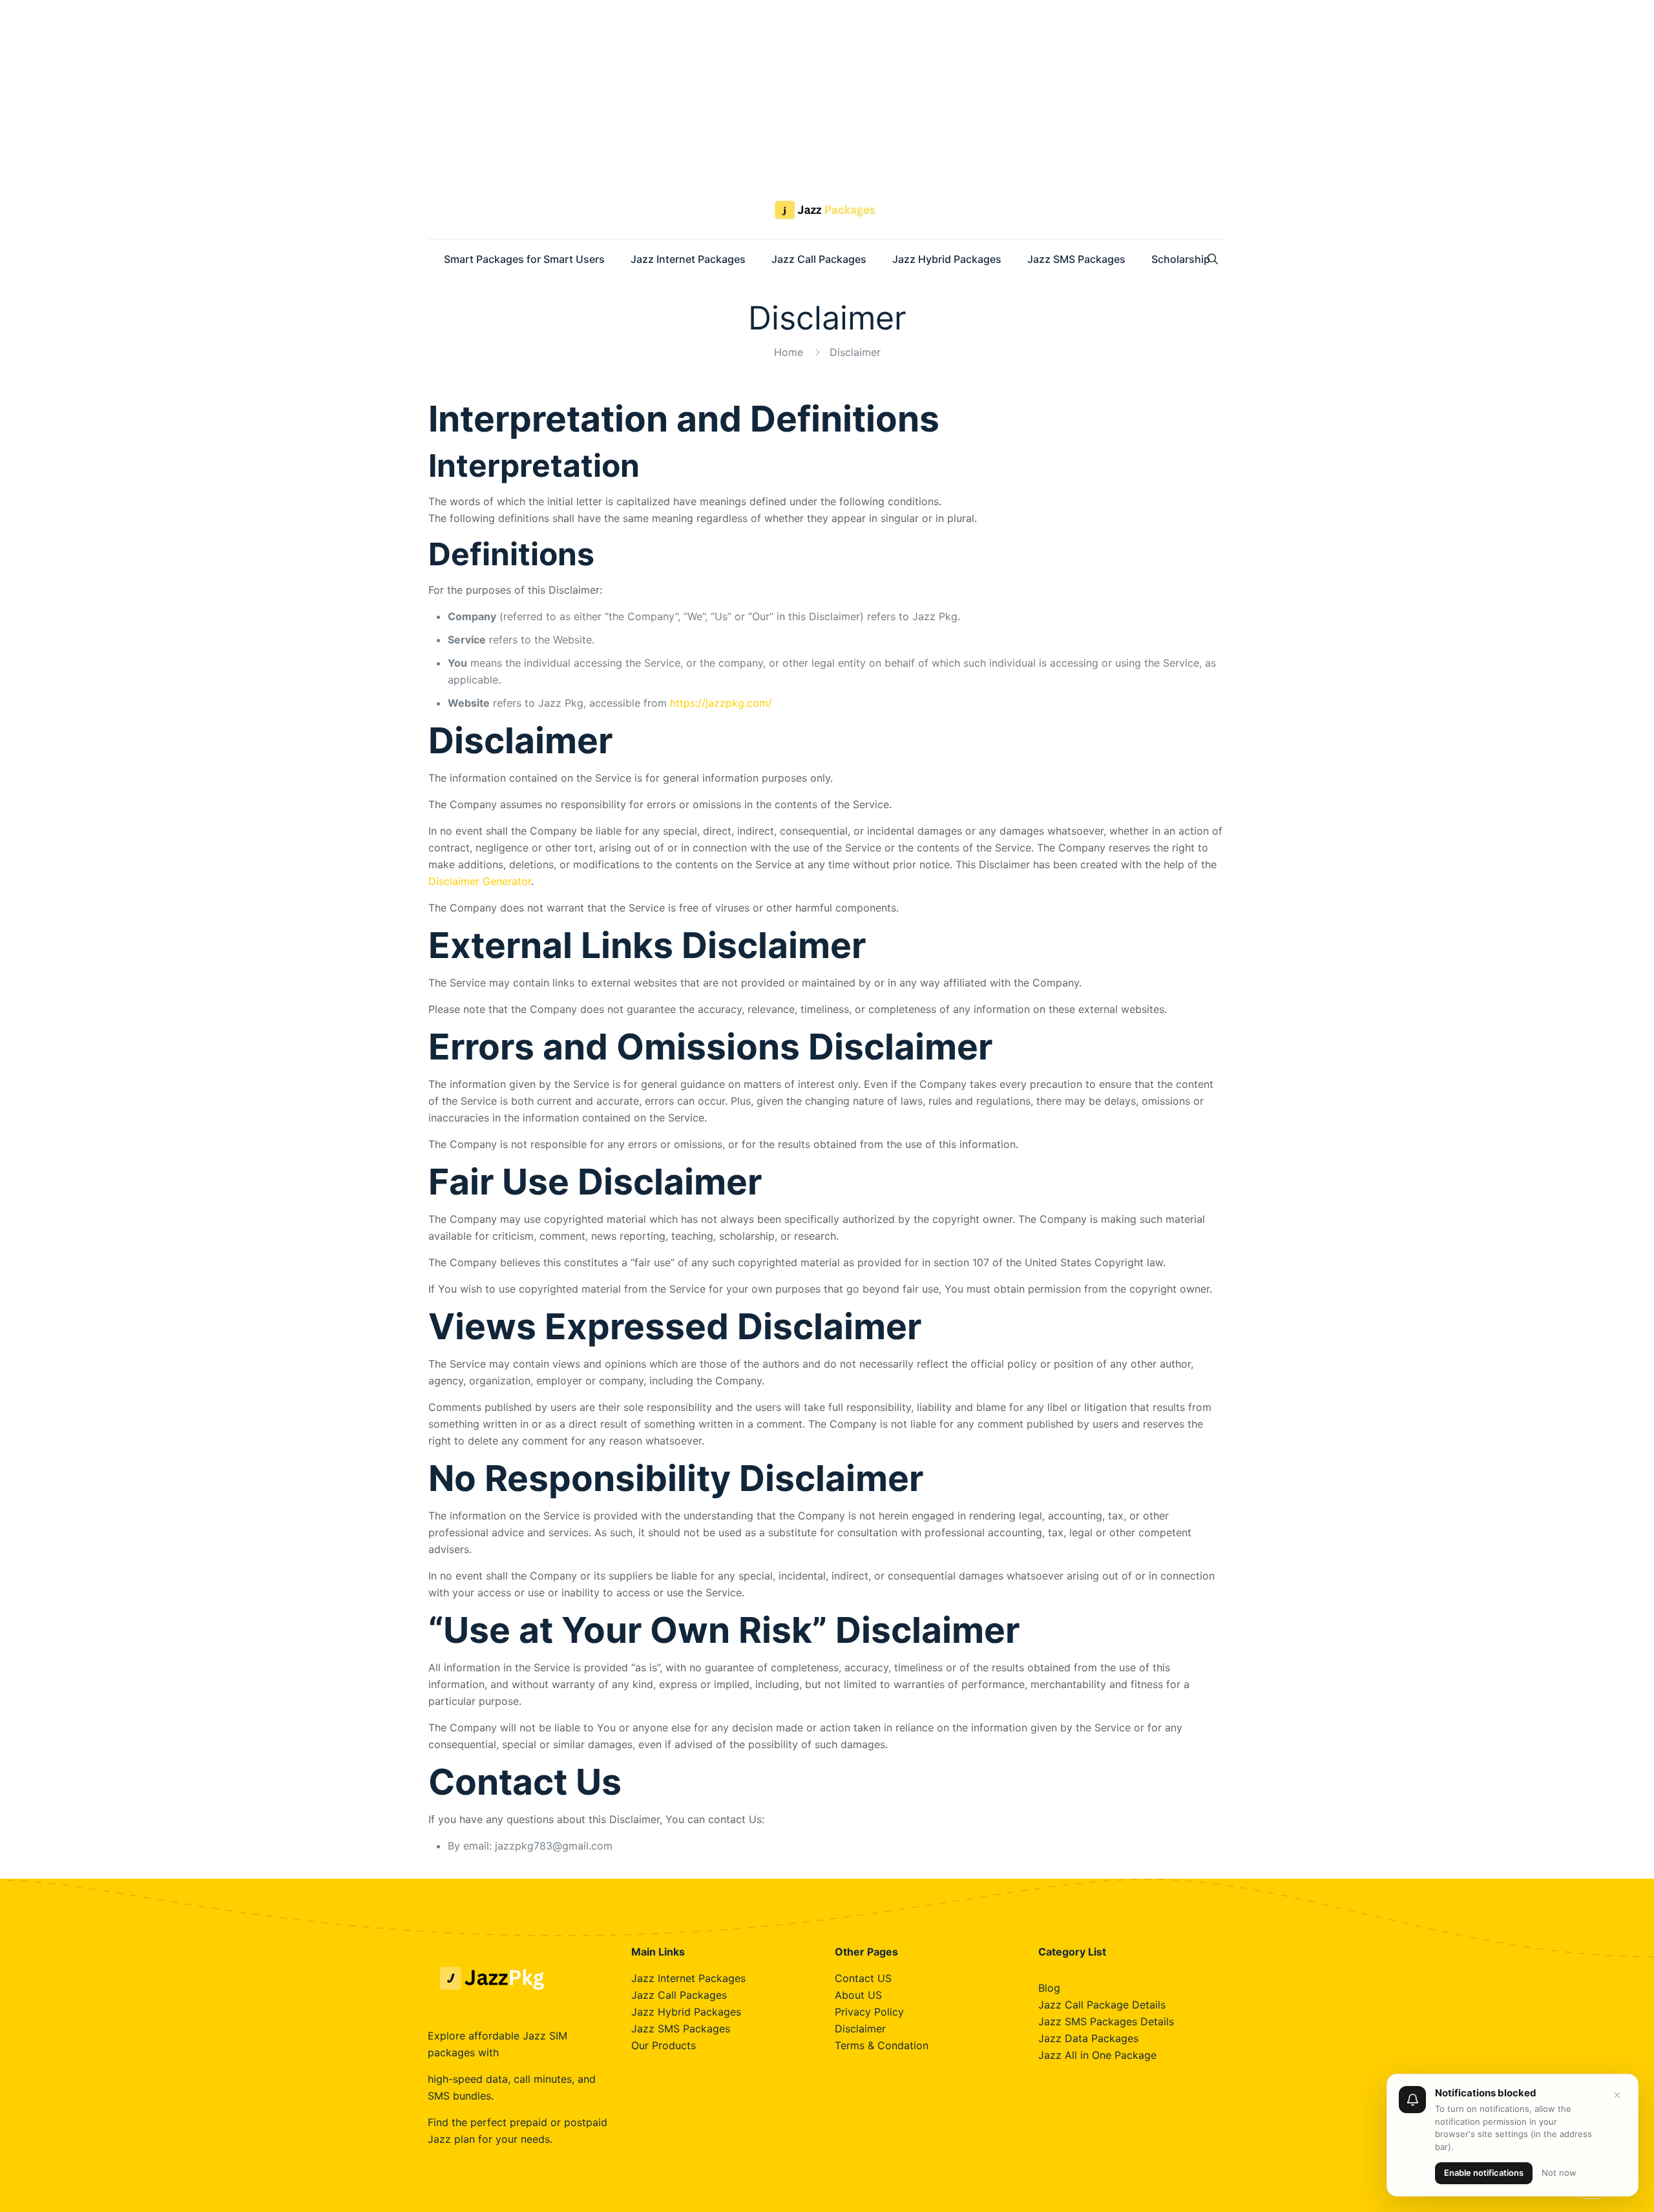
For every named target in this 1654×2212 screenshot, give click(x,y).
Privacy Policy (869, 2012)
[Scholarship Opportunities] (827, 210)
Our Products (664, 2045)
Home (789, 352)
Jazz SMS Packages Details (1106, 2021)
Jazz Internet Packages (688, 1978)
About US (858, 1995)
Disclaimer (860, 2029)
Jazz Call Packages (679, 1995)
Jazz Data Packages (1088, 2038)
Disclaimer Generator (480, 881)
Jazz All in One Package (1097, 2055)
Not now (1559, 2173)
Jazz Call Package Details (1102, 2005)
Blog (1049, 1988)
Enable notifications (1484, 2173)
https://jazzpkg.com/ (721, 703)
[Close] (1617, 2095)
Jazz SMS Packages (681, 2029)
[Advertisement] (388, 90)
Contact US (863, 1978)
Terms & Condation (882, 2045)
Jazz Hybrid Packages (686, 2012)
